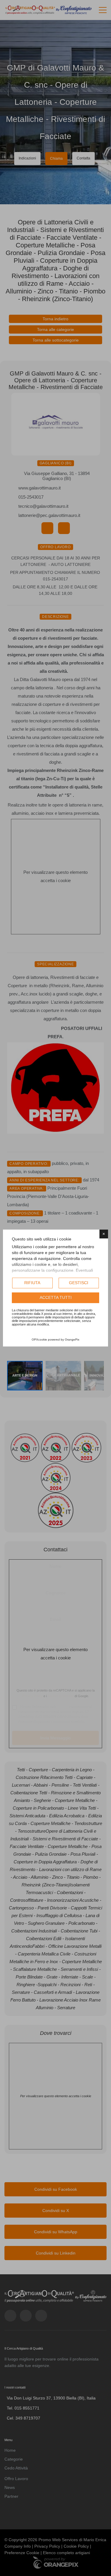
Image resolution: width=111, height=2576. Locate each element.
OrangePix (72, 1340)
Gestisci (79, 1283)
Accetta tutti (56, 1297)
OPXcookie (39, 1340)
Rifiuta (32, 1283)
